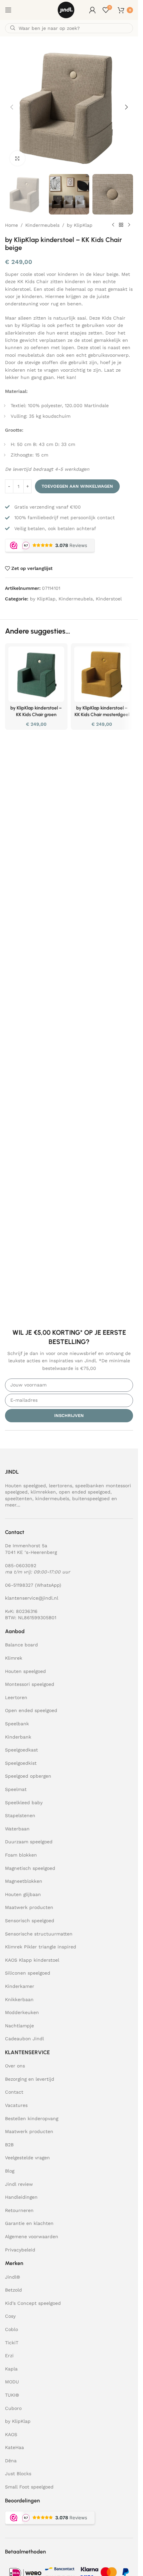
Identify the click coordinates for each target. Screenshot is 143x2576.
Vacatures (16, 2105)
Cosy (10, 2316)
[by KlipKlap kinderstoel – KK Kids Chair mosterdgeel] (102, 674)
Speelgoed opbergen (28, 1776)
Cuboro (13, 2408)
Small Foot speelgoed (29, 2487)
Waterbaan (17, 1829)
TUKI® (12, 2395)
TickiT (12, 2343)
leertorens (61, 1486)
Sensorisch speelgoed (30, 1921)
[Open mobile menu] (8, 10)
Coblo (11, 2329)
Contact (14, 2092)
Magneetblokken (24, 1881)
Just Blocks (18, 2474)
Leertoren (16, 1697)
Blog (10, 2171)
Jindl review (19, 2184)
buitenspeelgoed (91, 1499)
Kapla (11, 2369)
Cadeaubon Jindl (24, 2039)
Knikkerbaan (19, 1999)
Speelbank (17, 1724)
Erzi (9, 2356)
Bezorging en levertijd (30, 2079)
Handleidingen (21, 2197)
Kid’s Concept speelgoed (33, 2303)
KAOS (11, 2434)
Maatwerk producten (29, 1907)
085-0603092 (21, 1565)
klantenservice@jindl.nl (32, 1598)
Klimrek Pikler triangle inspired (41, 1947)
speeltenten (19, 1499)
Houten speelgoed (25, 1486)
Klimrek (14, 1658)
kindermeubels (52, 1499)
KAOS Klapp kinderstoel (32, 1960)
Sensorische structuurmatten (39, 1934)
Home (11, 225)
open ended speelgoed (85, 1492)
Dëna (11, 2461)
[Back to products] (121, 225)
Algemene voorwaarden (32, 2237)
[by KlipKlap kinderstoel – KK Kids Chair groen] (36, 674)
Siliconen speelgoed (28, 1973)
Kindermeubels (42, 225)
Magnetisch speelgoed (30, 1868)
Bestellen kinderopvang (32, 2118)
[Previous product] (113, 225)
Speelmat (16, 1789)
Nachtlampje (19, 2026)
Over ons (15, 2066)
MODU (12, 2382)
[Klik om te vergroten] (17, 158)
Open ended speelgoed (31, 1710)
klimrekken (43, 1492)
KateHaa (14, 2447)
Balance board (21, 1645)
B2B (9, 2145)
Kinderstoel (109, 599)
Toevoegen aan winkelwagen (77, 486)
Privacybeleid (20, 2250)
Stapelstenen (20, 1815)
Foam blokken (21, 1855)
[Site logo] (66, 10)
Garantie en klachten (29, 2223)
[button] (12, 107)
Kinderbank (18, 1737)
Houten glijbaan (23, 1894)
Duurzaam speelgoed (29, 1842)
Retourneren (19, 2210)
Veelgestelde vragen (27, 2158)
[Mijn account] (92, 10)
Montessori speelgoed (30, 1684)
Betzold (13, 2290)
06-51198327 (19, 1585)
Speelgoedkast (21, 1750)
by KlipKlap (80, 225)
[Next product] (129, 225)
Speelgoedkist (21, 1763)
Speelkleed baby (24, 1803)
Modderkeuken (22, 2012)
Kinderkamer (20, 1986)
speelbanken (90, 1486)
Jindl (12, 2277)
